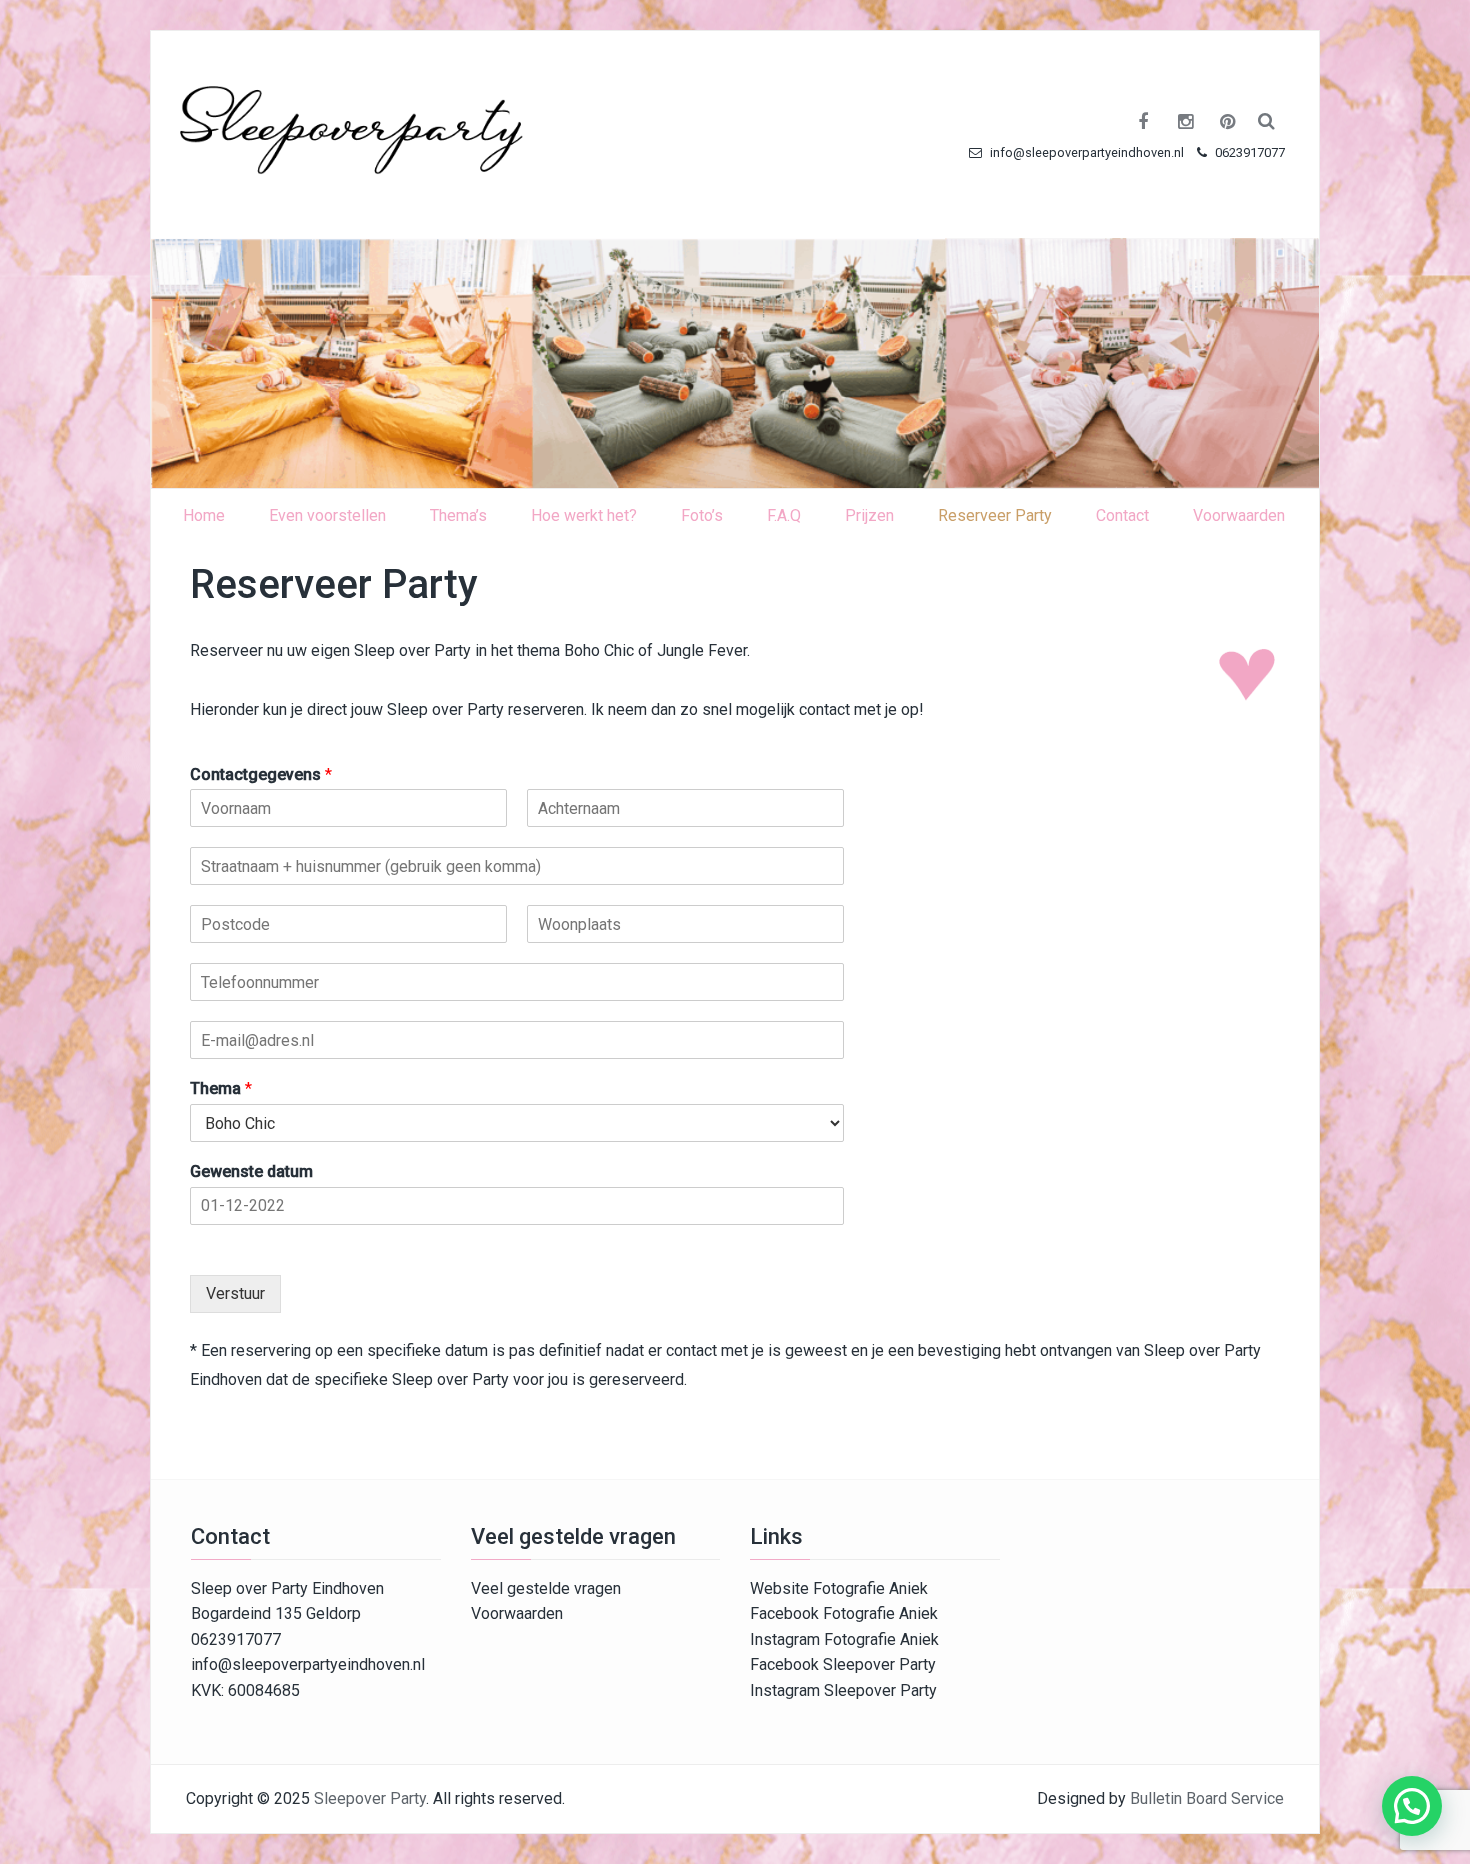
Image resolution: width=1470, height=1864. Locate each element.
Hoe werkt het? (584, 515)
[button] (1412, 1806)
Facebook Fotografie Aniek (844, 1613)
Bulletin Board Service (1207, 1798)
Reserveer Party (995, 515)
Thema (221, 1088)
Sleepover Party (370, 1798)
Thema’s (458, 515)
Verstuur (235, 1293)
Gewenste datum (251, 1171)
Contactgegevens (261, 774)
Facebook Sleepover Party (843, 1664)
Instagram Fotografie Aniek (844, 1639)
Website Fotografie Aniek (839, 1588)
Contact (1122, 515)
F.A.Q (784, 515)
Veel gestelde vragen (546, 1588)
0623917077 (1248, 152)
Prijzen (869, 515)
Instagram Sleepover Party (843, 1690)
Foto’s (702, 515)
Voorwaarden (1239, 515)
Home (204, 515)
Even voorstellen (327, 515)
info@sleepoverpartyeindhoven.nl (1085, 152)
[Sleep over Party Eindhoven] (735, 362)
